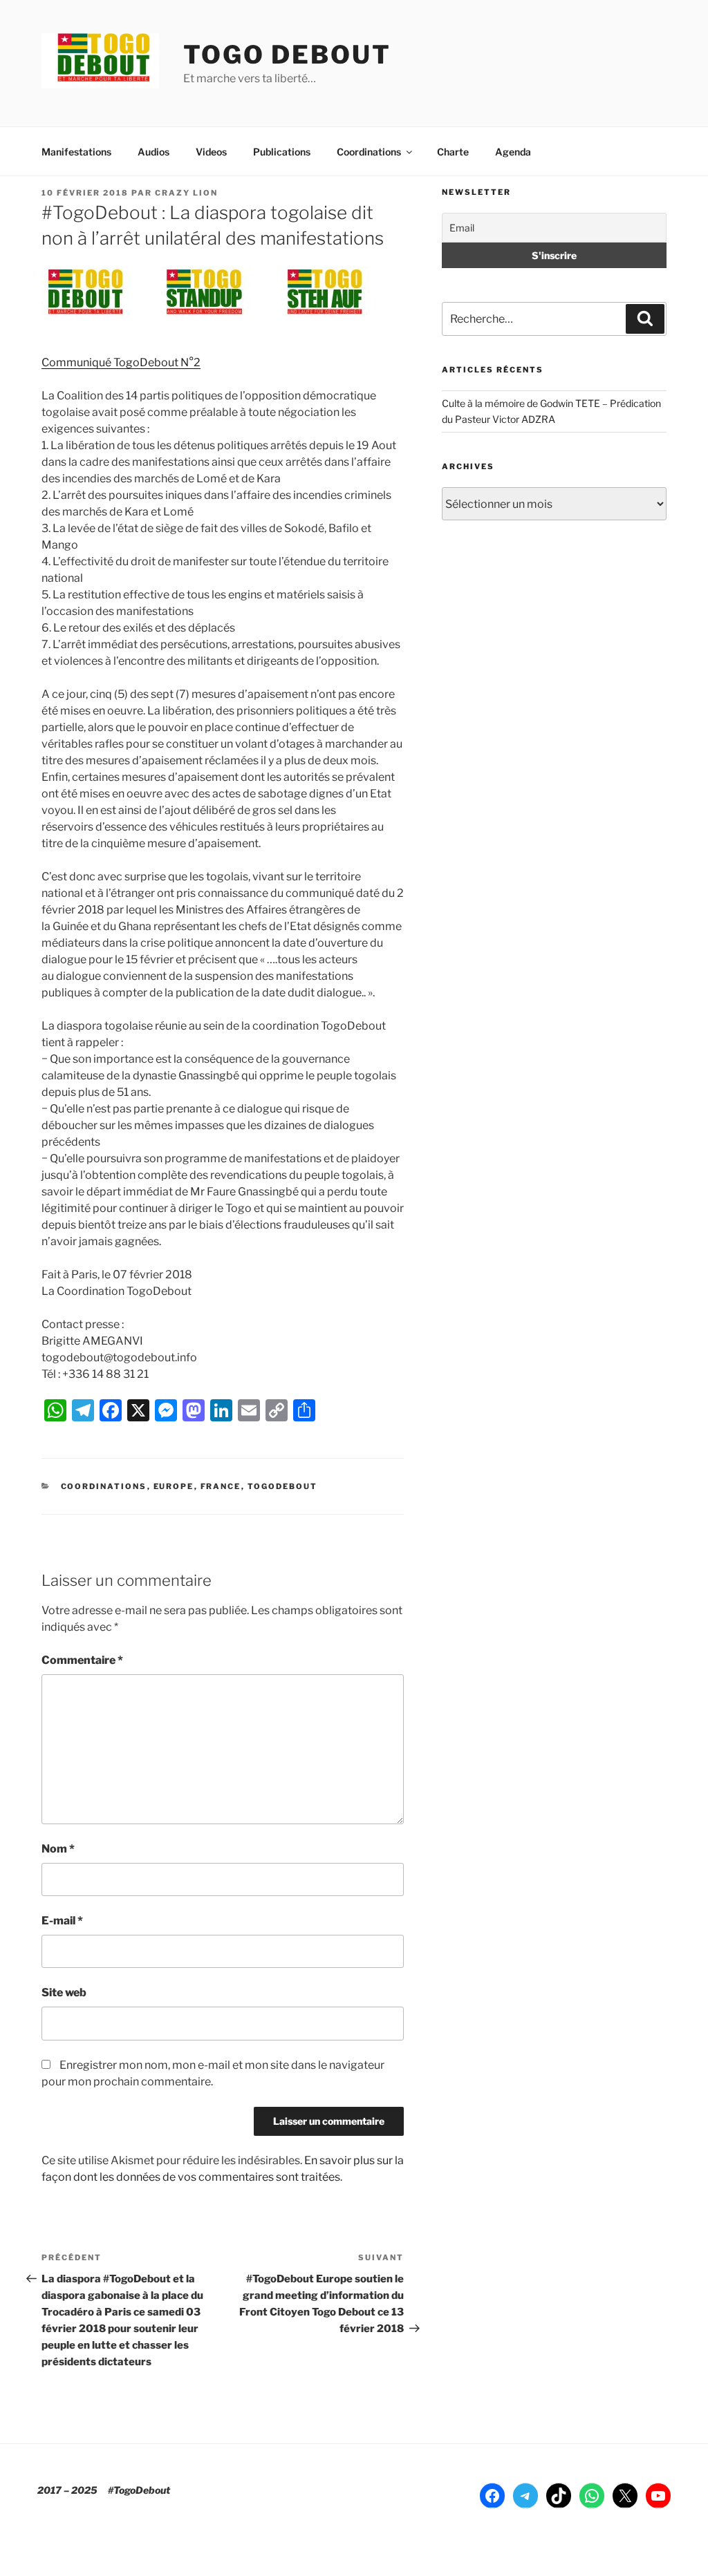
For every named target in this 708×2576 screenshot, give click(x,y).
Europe (174, 1486)
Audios (153, 152)
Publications (282, 152)
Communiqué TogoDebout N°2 (121, 362)
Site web (64, 1992)
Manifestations (76, 152)
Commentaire (82, 1660)
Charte (453, 152)
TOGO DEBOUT (287, 55)
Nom (58, 1849)
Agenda (513, 152)
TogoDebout (283, 1486)
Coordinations (369, 152)
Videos (211, 152)
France (221, 1486)
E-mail (62, 1921)
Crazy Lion (186, 193)
